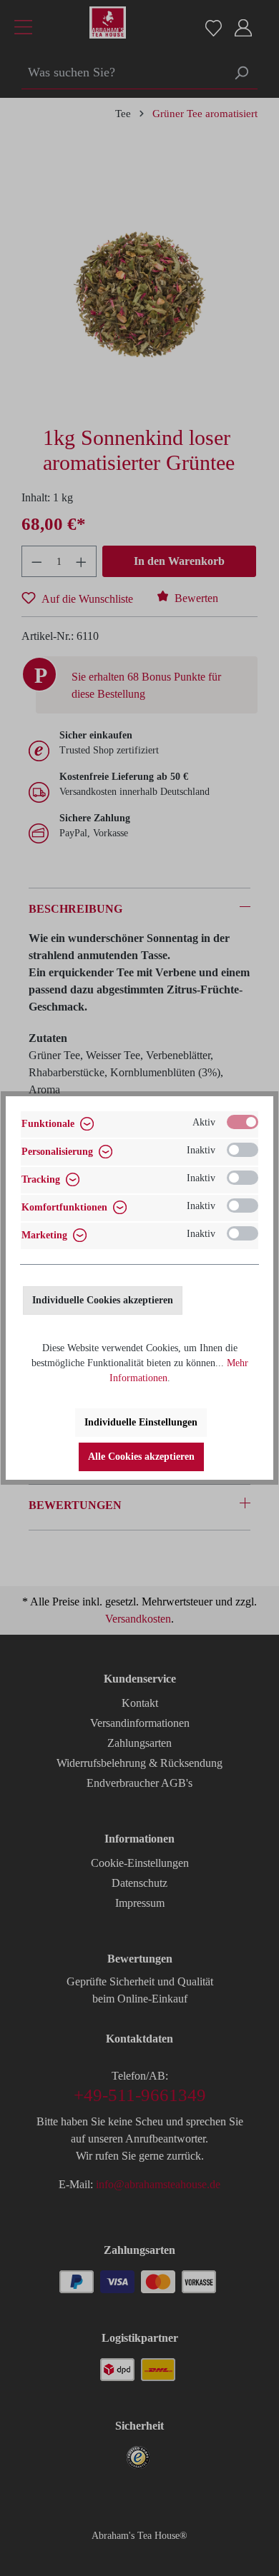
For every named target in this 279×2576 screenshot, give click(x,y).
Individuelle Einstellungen (141, 1422)
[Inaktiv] (243, 1150)
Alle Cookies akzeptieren (141, 1457)
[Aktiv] (243, 1122)
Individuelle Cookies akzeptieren (103, 1300)
